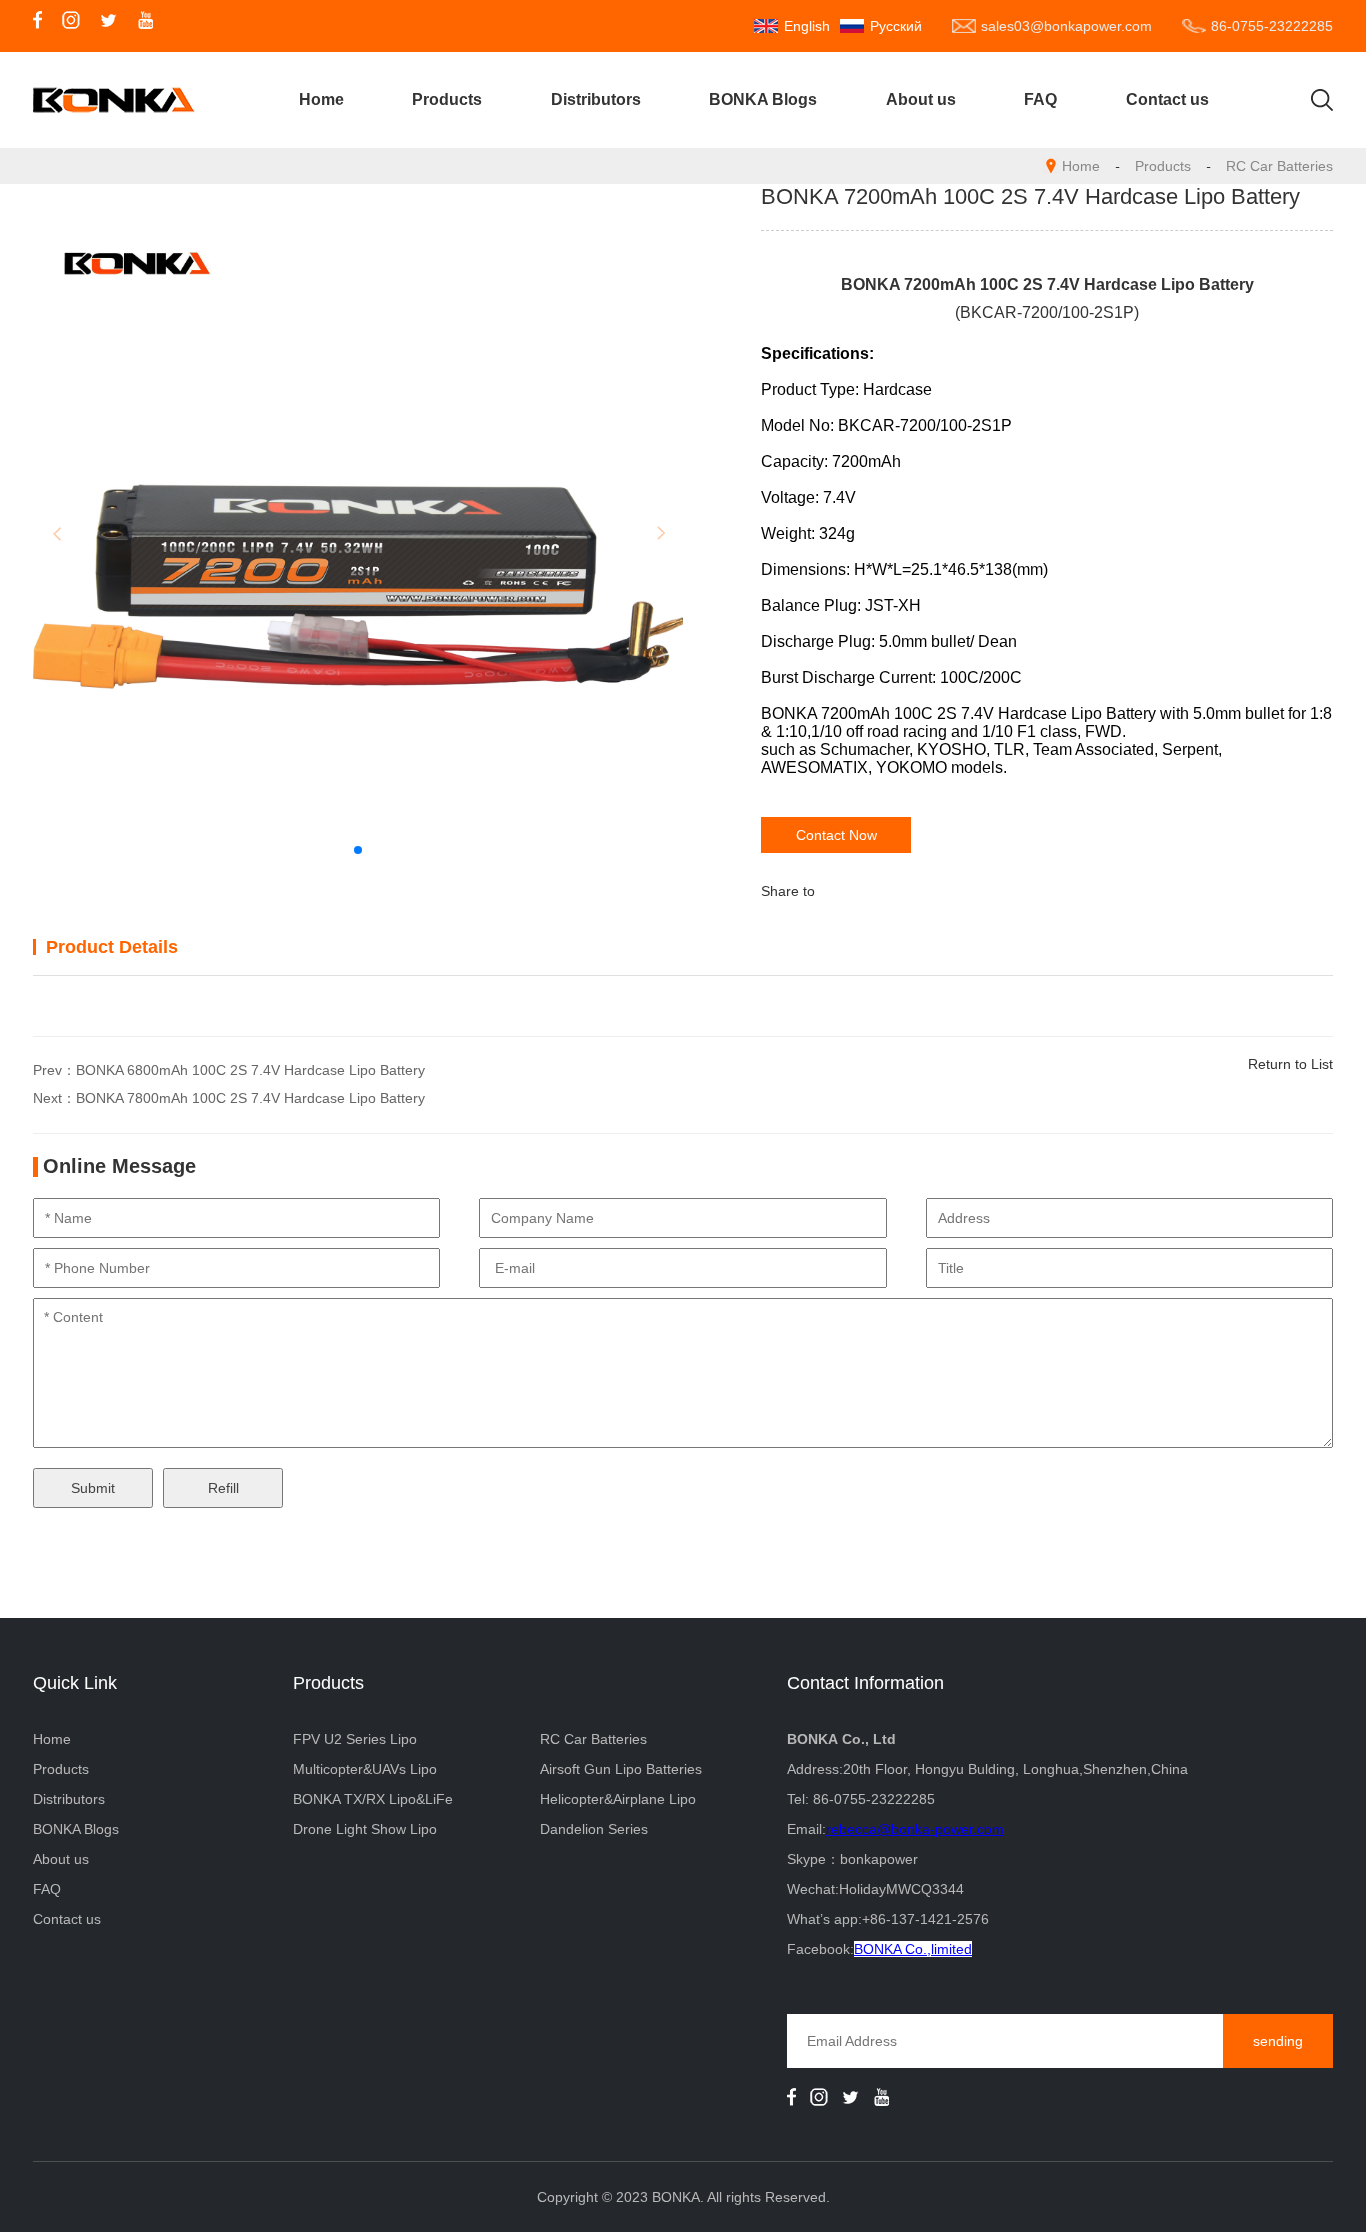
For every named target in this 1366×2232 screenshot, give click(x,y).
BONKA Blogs (763, 99)
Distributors (596, 99)
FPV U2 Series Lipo (355, 1739)
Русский (896, 26)
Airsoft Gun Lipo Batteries (621, 1769)
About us (921, 99)
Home (321, 99)
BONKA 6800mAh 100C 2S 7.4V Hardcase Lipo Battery (250, 1070)
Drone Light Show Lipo (365, 1829)
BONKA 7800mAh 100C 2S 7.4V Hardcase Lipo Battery (250, 1098)
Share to (788, 891)
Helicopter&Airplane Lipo (618, 1799)
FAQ (1040, 99)
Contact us (1167, 99)
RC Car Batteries (1279, 166)
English (807, 26)
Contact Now (836, 835)
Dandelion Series (594, 1829)
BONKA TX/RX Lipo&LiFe (373, 1799)
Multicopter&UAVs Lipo (365, 1769)
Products (447, 99)
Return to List (1290, 1064)
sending (1278, 2041)
